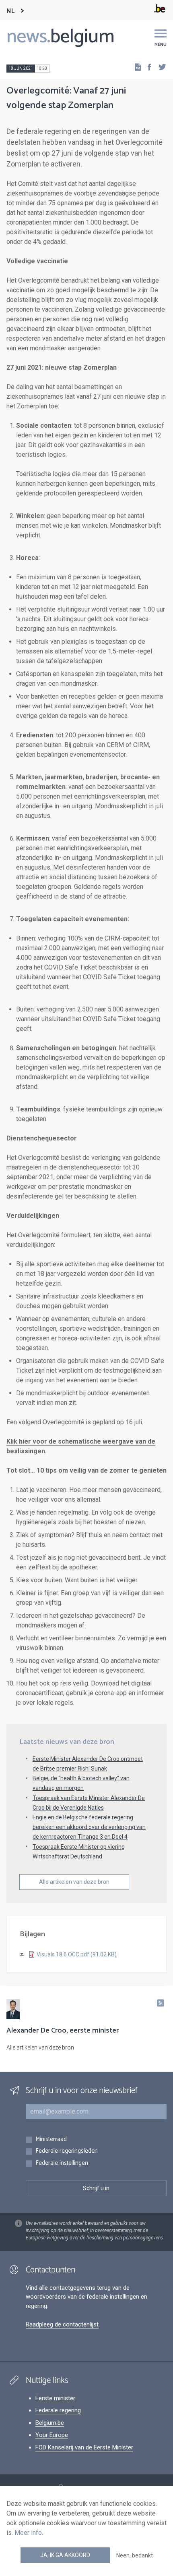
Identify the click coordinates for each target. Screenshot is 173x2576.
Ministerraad (51, 2140)
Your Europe (52, 2435)
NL (10, 11)
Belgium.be (50, 2423)
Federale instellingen (62, 2163)
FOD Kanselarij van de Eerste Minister (84, 2447)
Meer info (28, 2533)
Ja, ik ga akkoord (65, 2555)
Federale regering (58, 2410)
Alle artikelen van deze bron (74, 1882)
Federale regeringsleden (67, 2151)
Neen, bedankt (135, 2555)
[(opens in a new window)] (147, 67)
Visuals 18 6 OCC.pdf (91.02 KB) (77, 1954)
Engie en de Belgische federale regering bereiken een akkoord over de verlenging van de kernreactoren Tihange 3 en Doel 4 (89, 1827)
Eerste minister (55, 2398)
